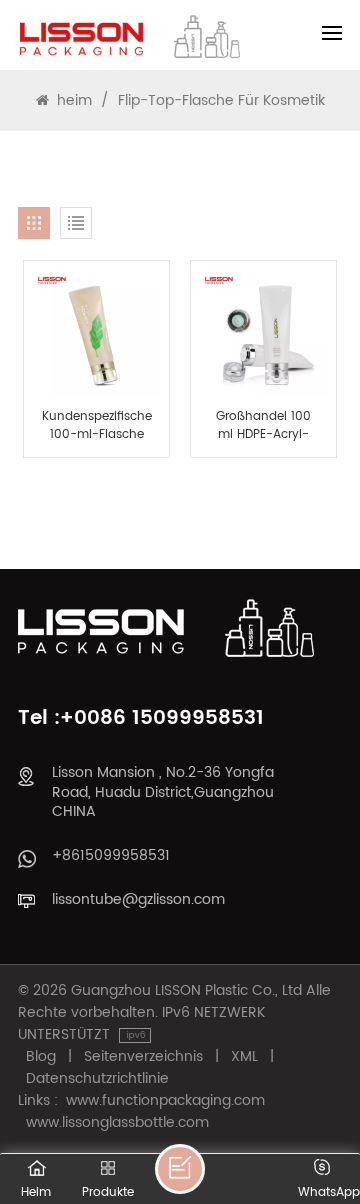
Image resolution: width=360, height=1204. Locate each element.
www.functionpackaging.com (165, 1101)
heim (74, 100)
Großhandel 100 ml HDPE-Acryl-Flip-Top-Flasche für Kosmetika (263, 426)
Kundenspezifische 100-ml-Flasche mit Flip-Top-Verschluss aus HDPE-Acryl (97, 426)
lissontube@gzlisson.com (138, 899)
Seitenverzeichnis (143, 1057)
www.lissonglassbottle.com (117, 1123)
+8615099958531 (111, 855)
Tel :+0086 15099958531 (141, 718)
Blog (41, 1057)
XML (244, 1057)
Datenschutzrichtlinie (97, 1079)
